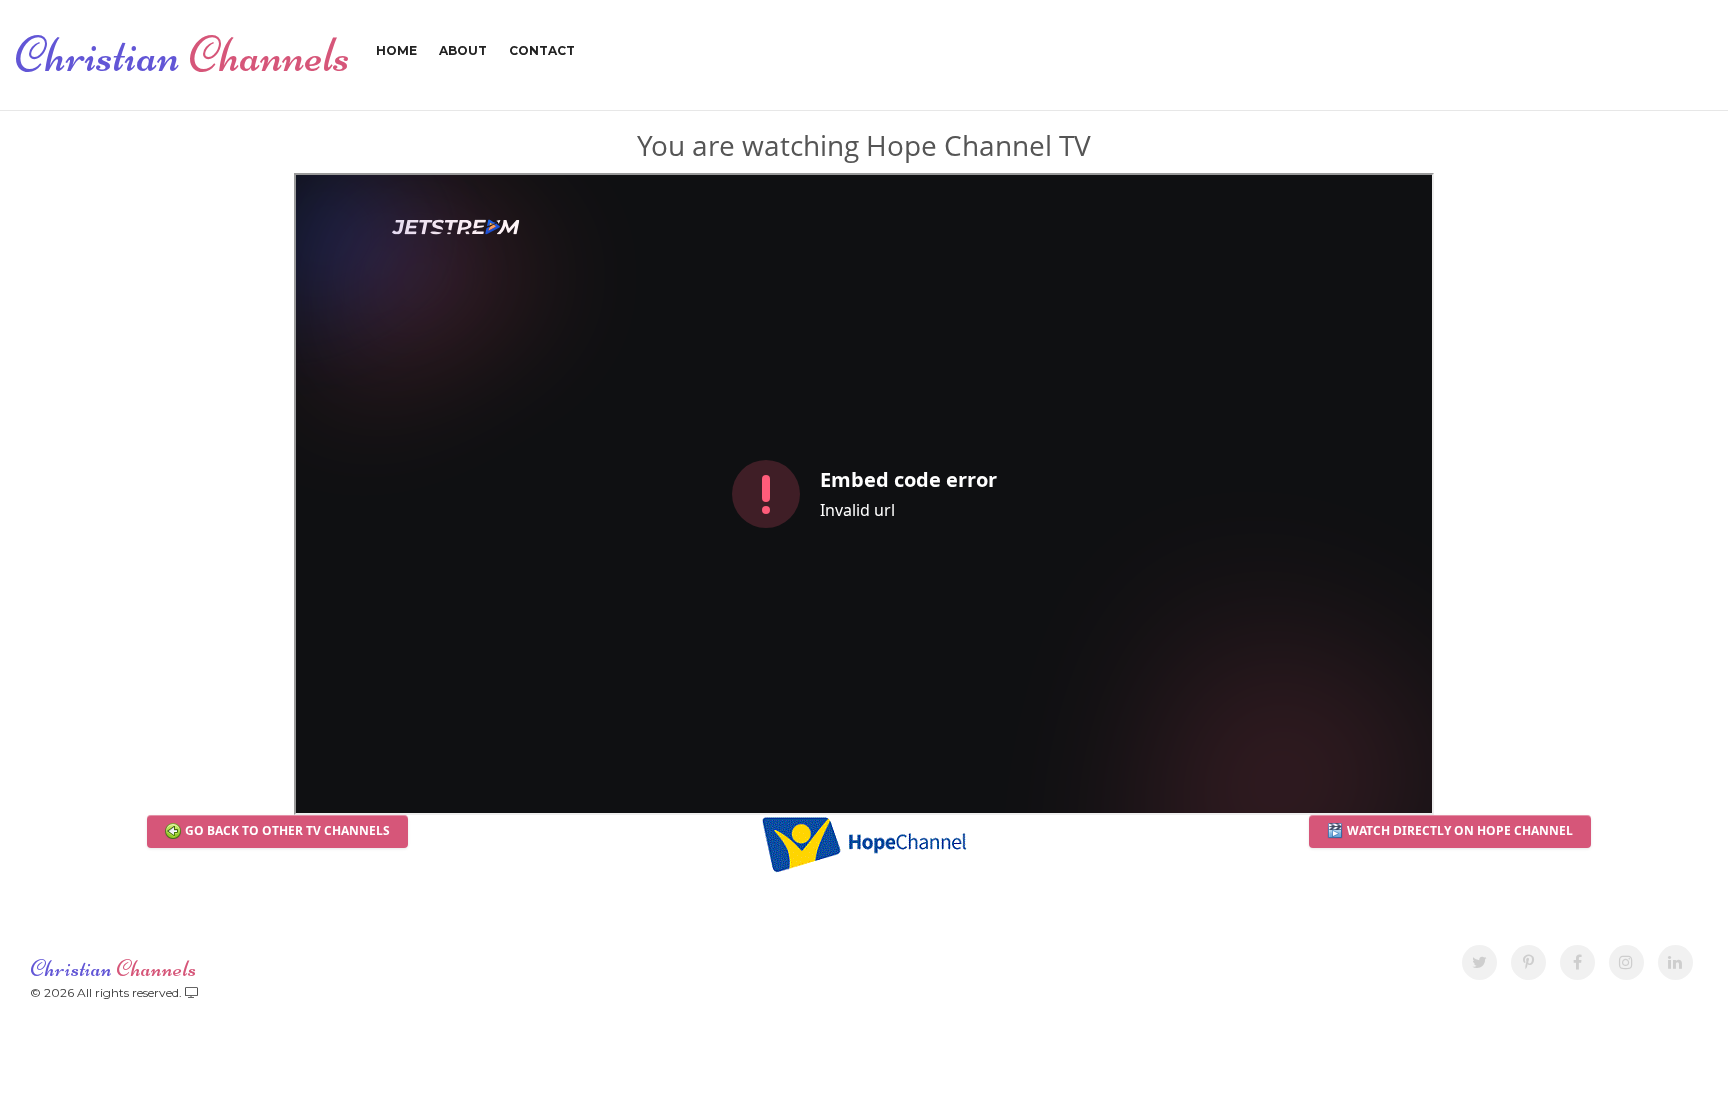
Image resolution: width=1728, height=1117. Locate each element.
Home (396, 50)
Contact (542, 50)
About (463, 50)
